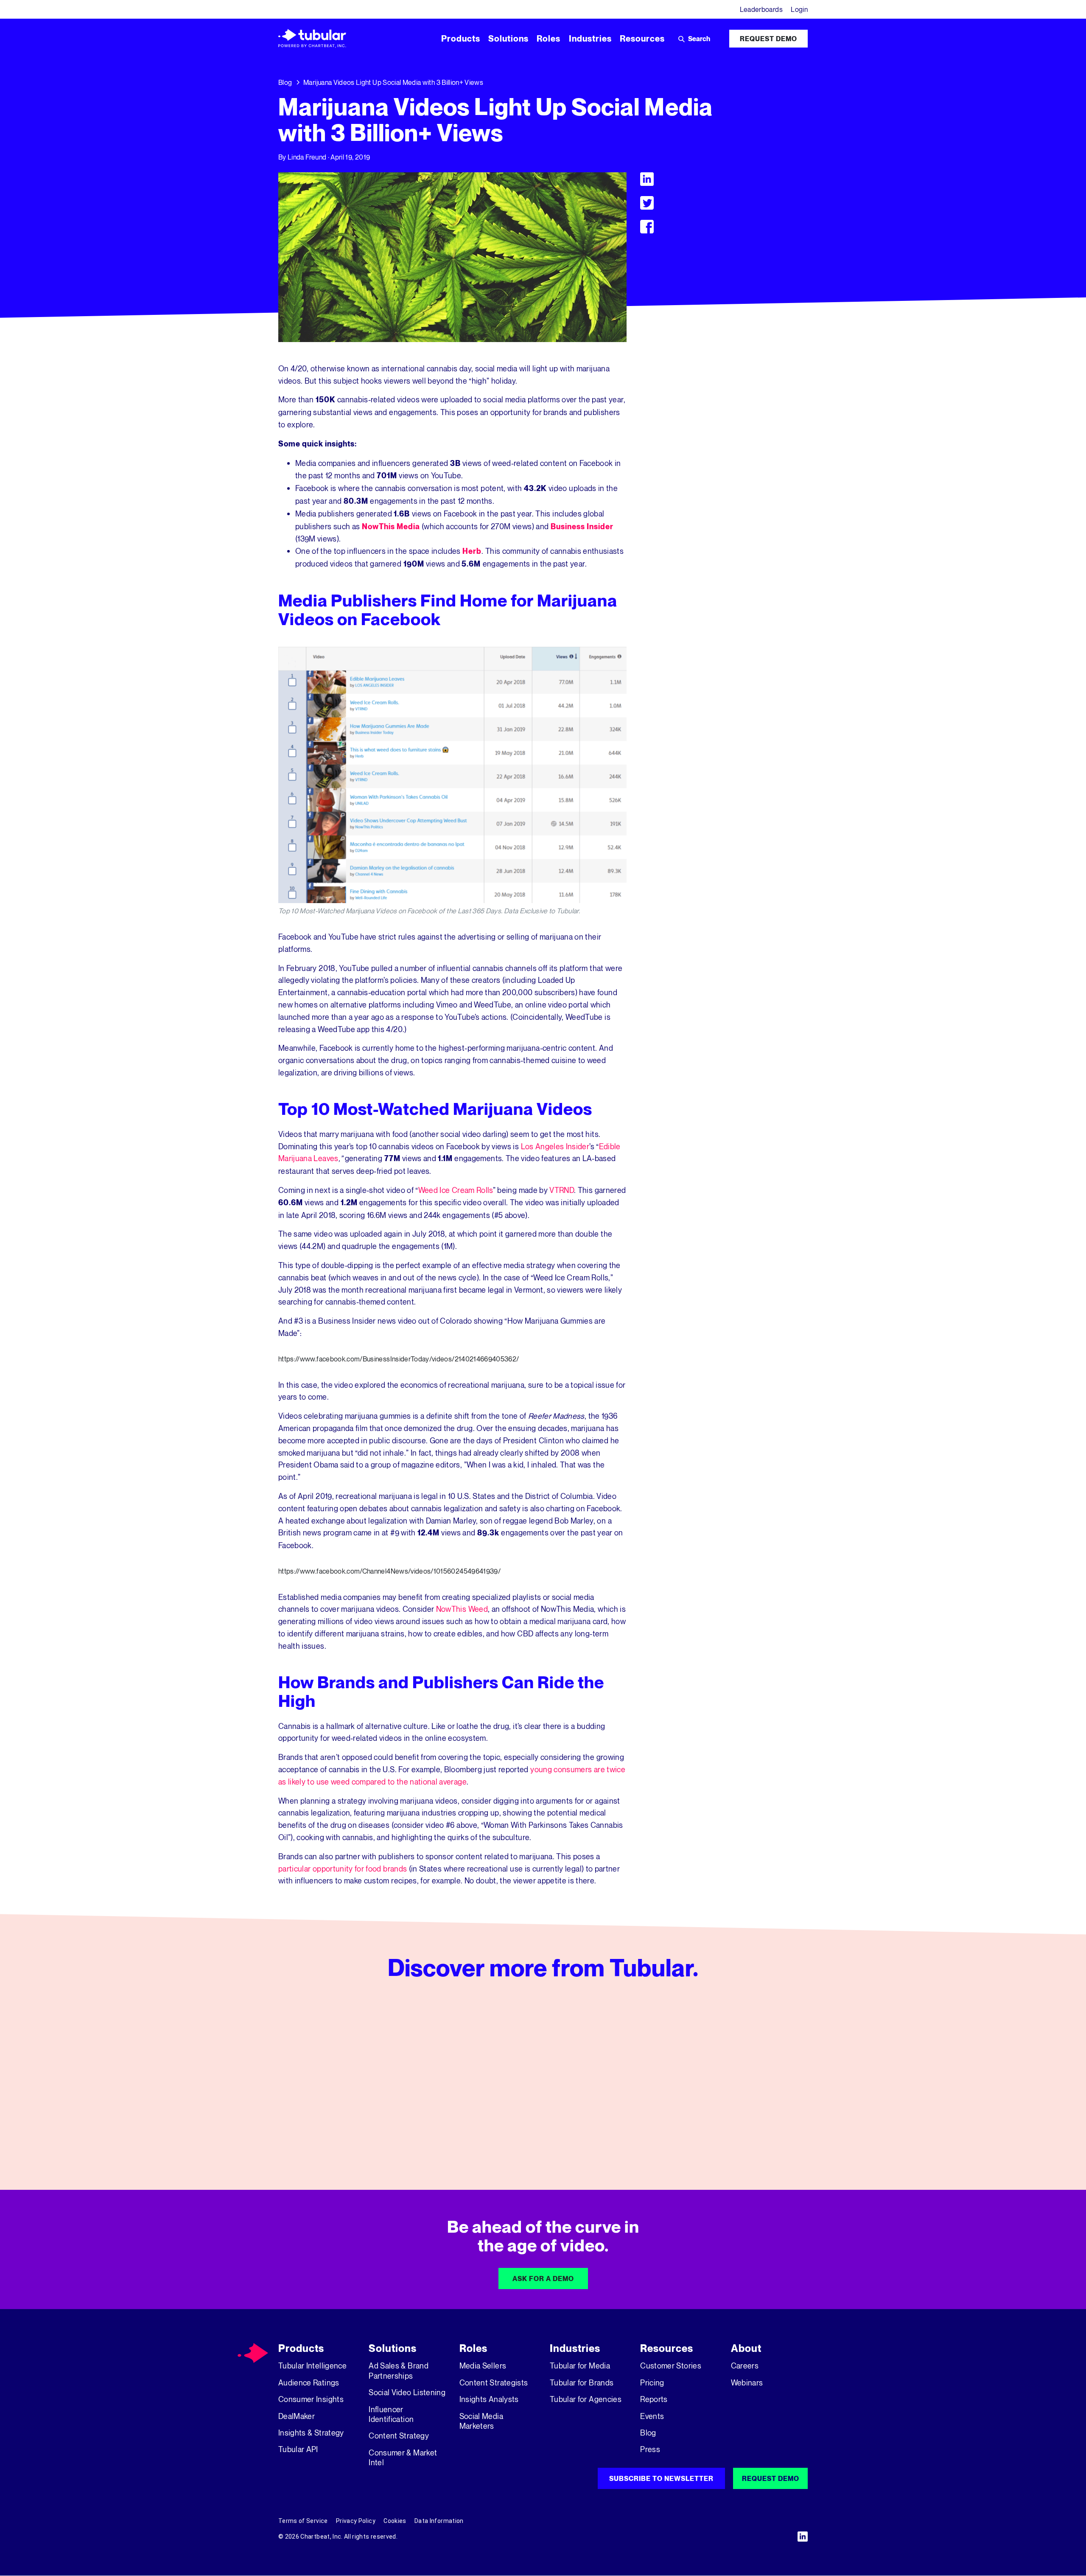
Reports (654, 2399)
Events (652, 2416)
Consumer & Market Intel (403, 2457)
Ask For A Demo (543, 2279)
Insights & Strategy (311, 2433)
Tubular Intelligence (312, 2366)
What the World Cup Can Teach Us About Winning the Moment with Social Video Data (358, 2126)
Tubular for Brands (582, 2382)
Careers (745, 2366)
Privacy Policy (356, 2521)
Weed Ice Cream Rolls (456, 1190)
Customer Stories (671, 2366)
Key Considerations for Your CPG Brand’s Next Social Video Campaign (722, 2126)
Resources (667, 2348)
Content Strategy (399, 2436)
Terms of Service (303, 2521)
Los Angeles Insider (555, 1146)
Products (301, 2348)
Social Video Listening (407, 2392)
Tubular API (298, 2449)
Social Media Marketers (481, 2421)
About (746, 2348)
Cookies (395, 2521)
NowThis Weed (462, 1609)
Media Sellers (483, 2366)
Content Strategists (494, 2382)
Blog (285, 82)
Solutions (393, 2348)
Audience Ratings (309, 2382)
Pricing (652, 2382)
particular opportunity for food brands (343, 1869)
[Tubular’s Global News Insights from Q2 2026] (543, 2085)
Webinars (747, 2382)
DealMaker (297, 2416)
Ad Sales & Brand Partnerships (399, 2370)
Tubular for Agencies (586, 2399)
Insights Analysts (489, 2399)
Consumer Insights (311, 2399)
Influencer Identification (391, 2414)
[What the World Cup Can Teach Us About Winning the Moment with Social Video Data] (362, 2085)
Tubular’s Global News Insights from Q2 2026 (539, 2120)
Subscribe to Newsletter (661, 2478)
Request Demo (768, 39)
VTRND (562, 1190)
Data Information (439, 2521)
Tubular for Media (580, 2366)
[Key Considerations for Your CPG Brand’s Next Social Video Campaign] (724, 2085)
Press (650, 2449)
